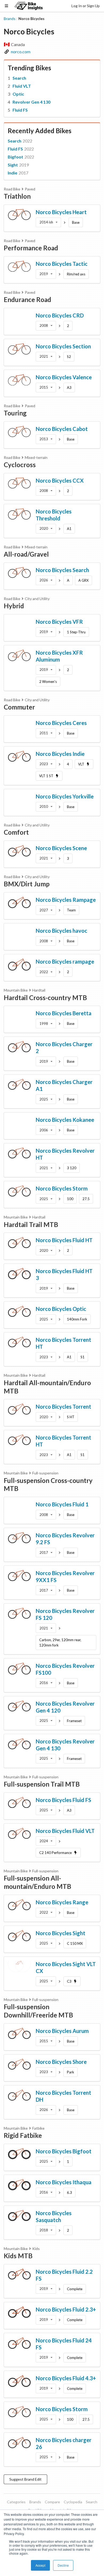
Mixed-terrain (36, 457)
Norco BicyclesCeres (61, 723)
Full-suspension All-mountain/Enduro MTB (37, 1882)
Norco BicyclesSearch (62, 570)
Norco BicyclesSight (61, 1933)
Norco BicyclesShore (61, 2062)
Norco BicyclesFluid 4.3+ (66, 2378)
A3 (69, 388)
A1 (69, 529)
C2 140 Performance (55, 1853)
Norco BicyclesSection (63, 346)
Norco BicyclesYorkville (65, 796)
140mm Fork (77, 1319)
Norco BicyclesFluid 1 (62, 1504)
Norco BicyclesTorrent (63, 1407)
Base (76, 222)
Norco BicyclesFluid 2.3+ (66, 2309)
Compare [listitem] (52, 2502)
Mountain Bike (16, 990)
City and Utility (37, 599)
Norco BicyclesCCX (60, 480)
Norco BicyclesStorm (62, 1188)
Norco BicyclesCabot (62, 429)
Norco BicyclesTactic (62, 264)
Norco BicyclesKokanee (65, 1120)
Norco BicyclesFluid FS (63, 1800)
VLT (81, 764)
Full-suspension (45, 1473)
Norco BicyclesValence (64, 377)
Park (71, 2072)
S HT (71, 1417)
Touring (15, 413)
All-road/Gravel (26, 554)
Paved (30, 189)
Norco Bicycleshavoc (61, 931)
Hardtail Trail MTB (31, 1224)
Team (71, 910)
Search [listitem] (92, 2502)
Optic (18, 94)
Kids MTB (18, 2256)
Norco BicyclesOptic (61, 1309)
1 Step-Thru (76, 632)
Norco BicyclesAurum (62, 2031)
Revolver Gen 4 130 (31, 102)
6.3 (69, 2192)
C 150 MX (75, 1943)
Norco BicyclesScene (61, 848)
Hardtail (39, 990)
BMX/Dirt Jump (27, 884)
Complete (75, 2289)
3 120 (72, 1168)
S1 (83, 1357)
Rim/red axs (76, 274)
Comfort (16, 832)
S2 (69, 357)
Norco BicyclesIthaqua (64, 2182)
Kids (36, 2249)
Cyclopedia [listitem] (73, 2502)
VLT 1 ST (46, 776)
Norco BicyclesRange (62, 1902)
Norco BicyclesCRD (60, 315)
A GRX (83, 580)
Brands (10, 19)
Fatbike (38, 2128)
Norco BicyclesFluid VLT (65, 1831)
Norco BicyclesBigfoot (64, 2151)
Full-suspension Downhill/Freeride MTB (38, 2011)
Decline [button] (63, 2565)
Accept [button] (40, 2565)
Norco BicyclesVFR (59, 622)
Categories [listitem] (16, 2502)
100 (70, 1199)
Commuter (19, 707)
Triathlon (17, 196)
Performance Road (31, 248)
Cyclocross (20, 465)
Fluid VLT (22, 86)
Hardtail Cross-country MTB (45, 998)
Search (19, 78)
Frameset (74, 1721)
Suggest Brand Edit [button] (25, 2479)
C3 (69, 1981)
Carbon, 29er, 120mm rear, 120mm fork (60, 1642)
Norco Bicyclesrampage (65, 961)
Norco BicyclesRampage (66, 900)
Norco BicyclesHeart (61, 212)
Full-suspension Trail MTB (42, 1784)
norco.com (21, 52)
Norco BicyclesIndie (60, 754)
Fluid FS (20, 110)
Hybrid (14, 606)
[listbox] (48, 222)
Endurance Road (27, 299)
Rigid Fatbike (23, 2135)
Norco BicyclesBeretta (64, 1013)
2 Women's (48, 682)
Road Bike (12, 189)
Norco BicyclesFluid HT (64, 1240)
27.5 (86, 1199)
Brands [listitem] (35, 2502)
